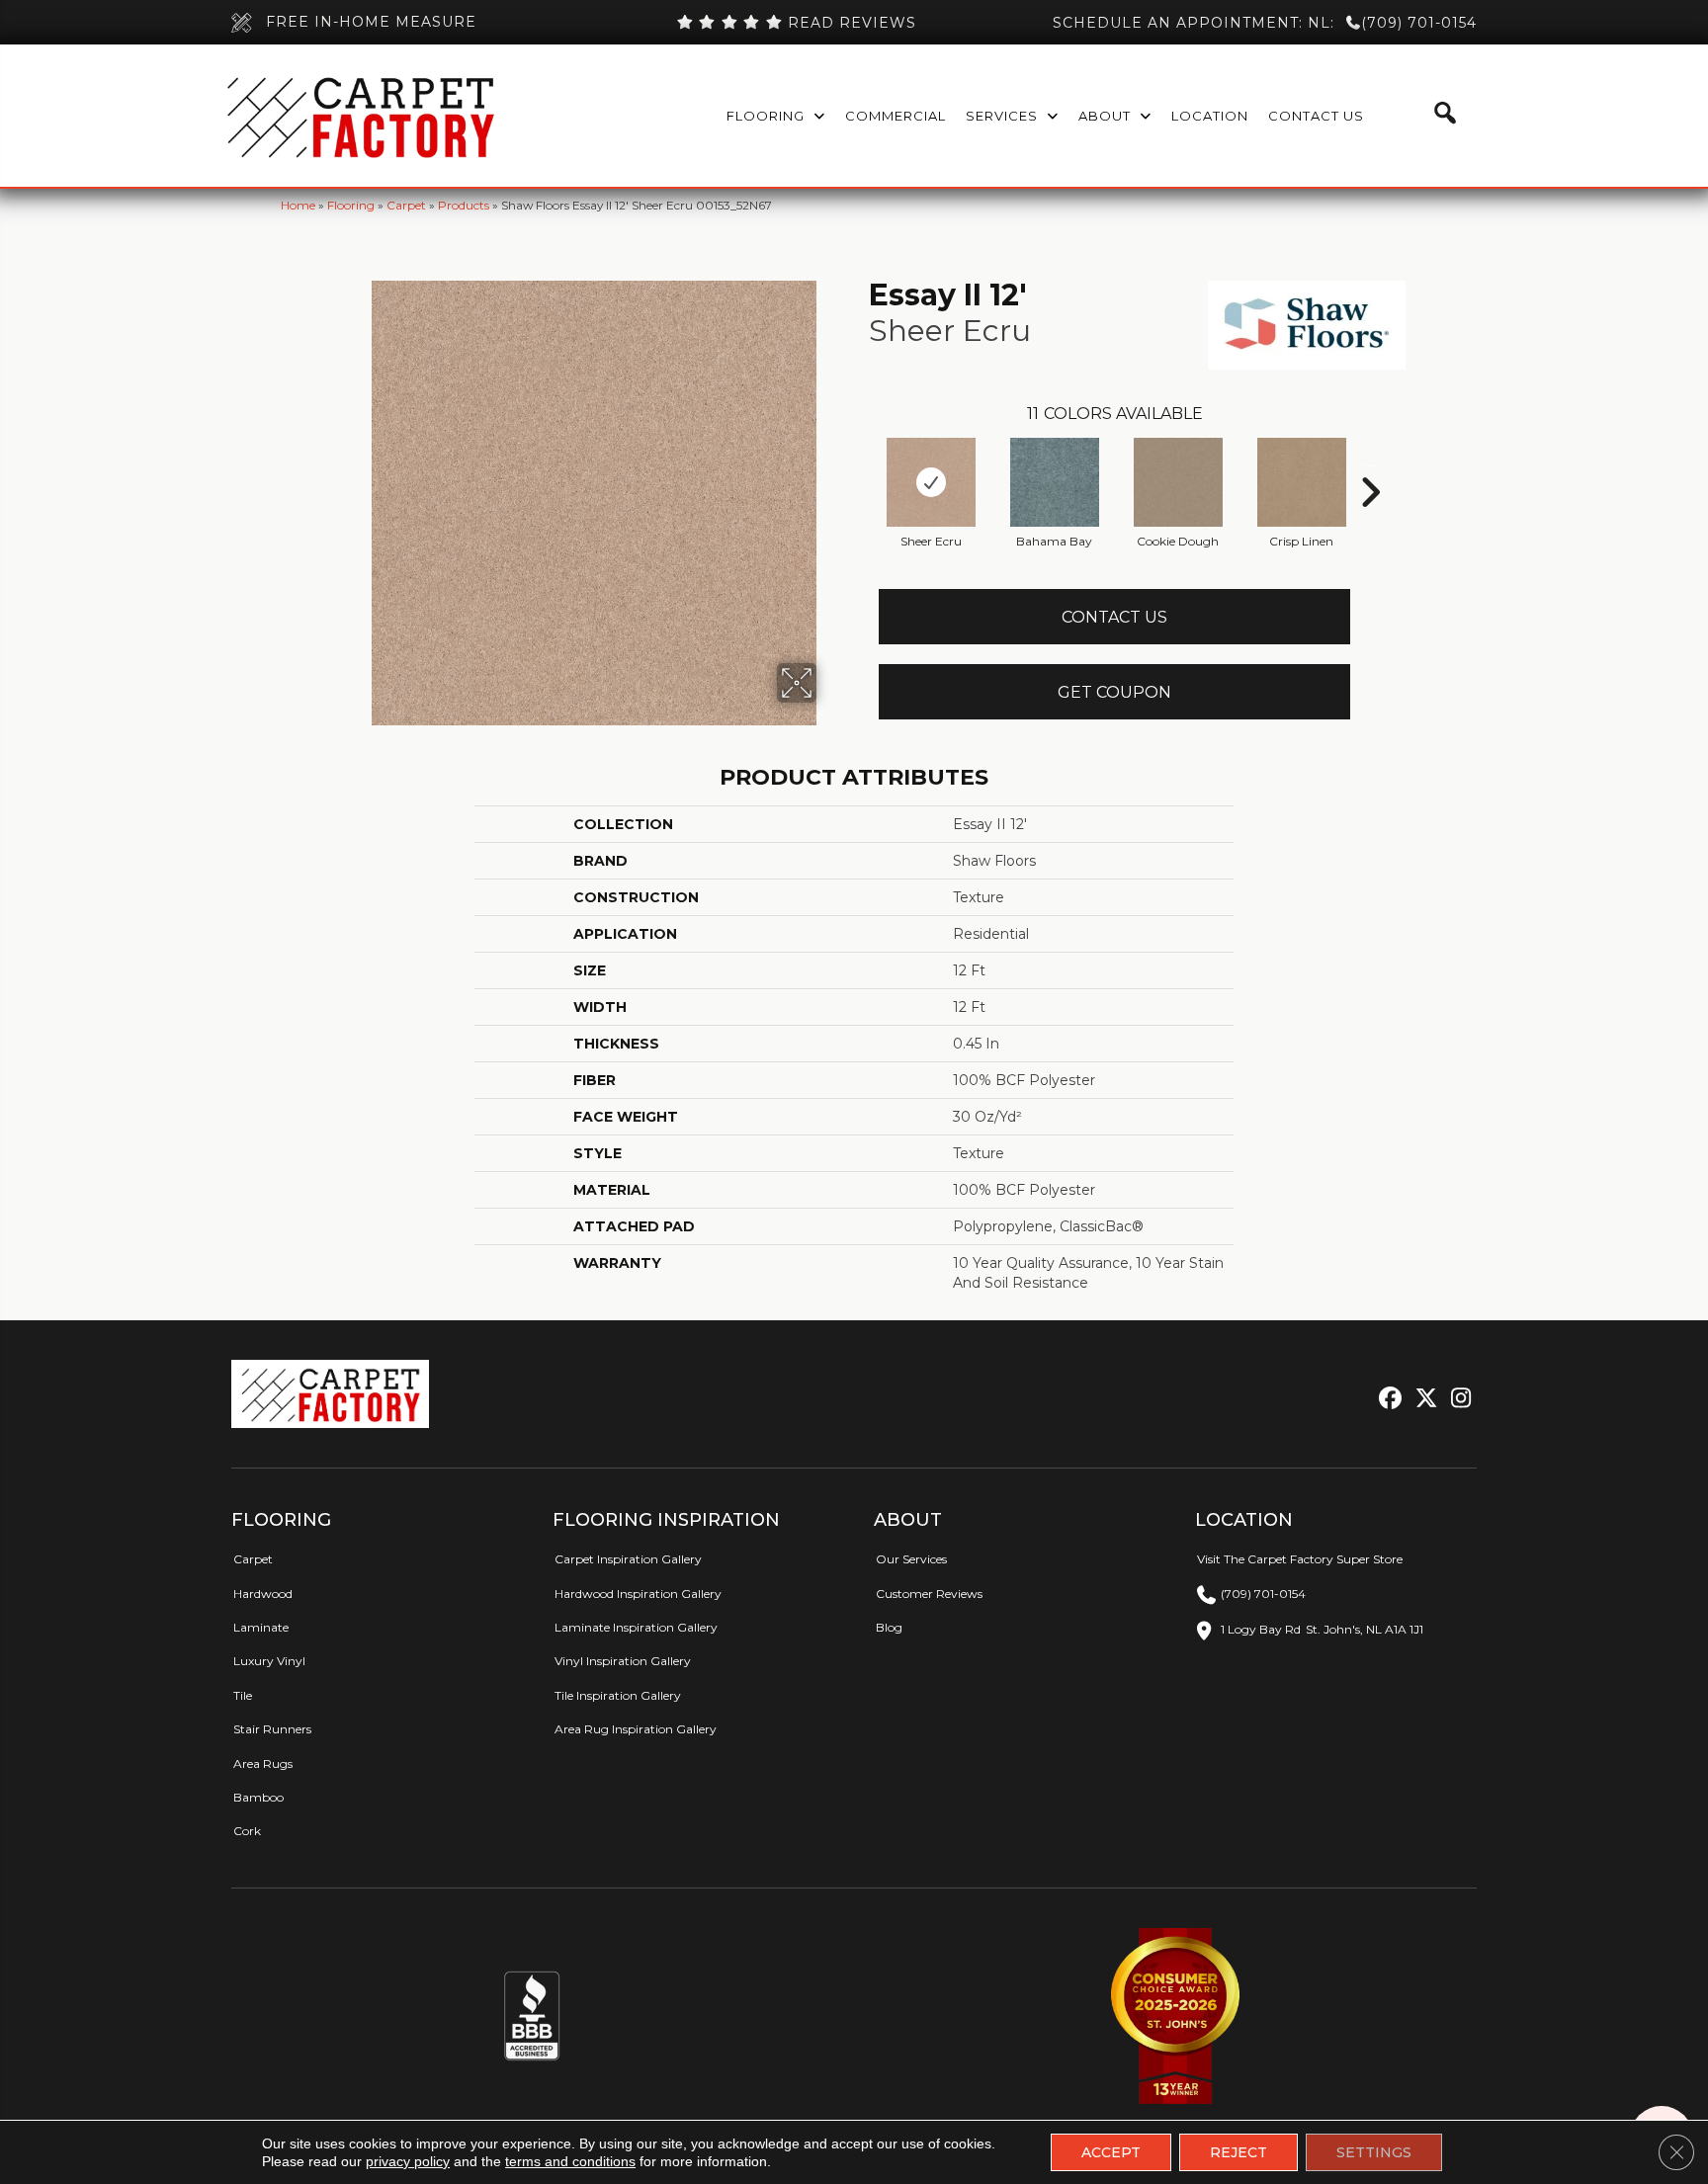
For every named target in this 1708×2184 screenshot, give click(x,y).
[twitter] (1422, 1399)
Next (1370, 462)
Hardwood (263, 1594)
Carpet (406, 205)
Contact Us (1114, 617)
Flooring (351, 205)
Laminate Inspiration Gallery (636, 1627)
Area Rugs (263, 1764)
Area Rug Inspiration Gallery (636, 1729)
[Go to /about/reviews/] (796, 23)
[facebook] (1387, 1399)
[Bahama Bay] (1055, 482)
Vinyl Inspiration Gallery (623, 1661)
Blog (889, 1627)
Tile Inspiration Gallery (618, 1695)
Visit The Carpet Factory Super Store (1300, 1559)
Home (298, 205)
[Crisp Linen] (1302, 482)
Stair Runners (272, 1729)
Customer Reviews (929, 1594)
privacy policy (408, 2161)
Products (464, 205)
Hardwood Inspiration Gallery (638, 1594)
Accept (1111, 2152)
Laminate (261, 1627)
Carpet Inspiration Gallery (628, 1559)
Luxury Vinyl (269, 1661)
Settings (1374, 2152)
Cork (247, 1831)
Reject (1238, 2152)
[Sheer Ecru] (931, 482)
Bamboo (258, 1797)
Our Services (911, 1559)
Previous (859, 462)
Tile (243, 1695)
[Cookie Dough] (1178, 482)
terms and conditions (570, 2161)
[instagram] (1456, 1399)
